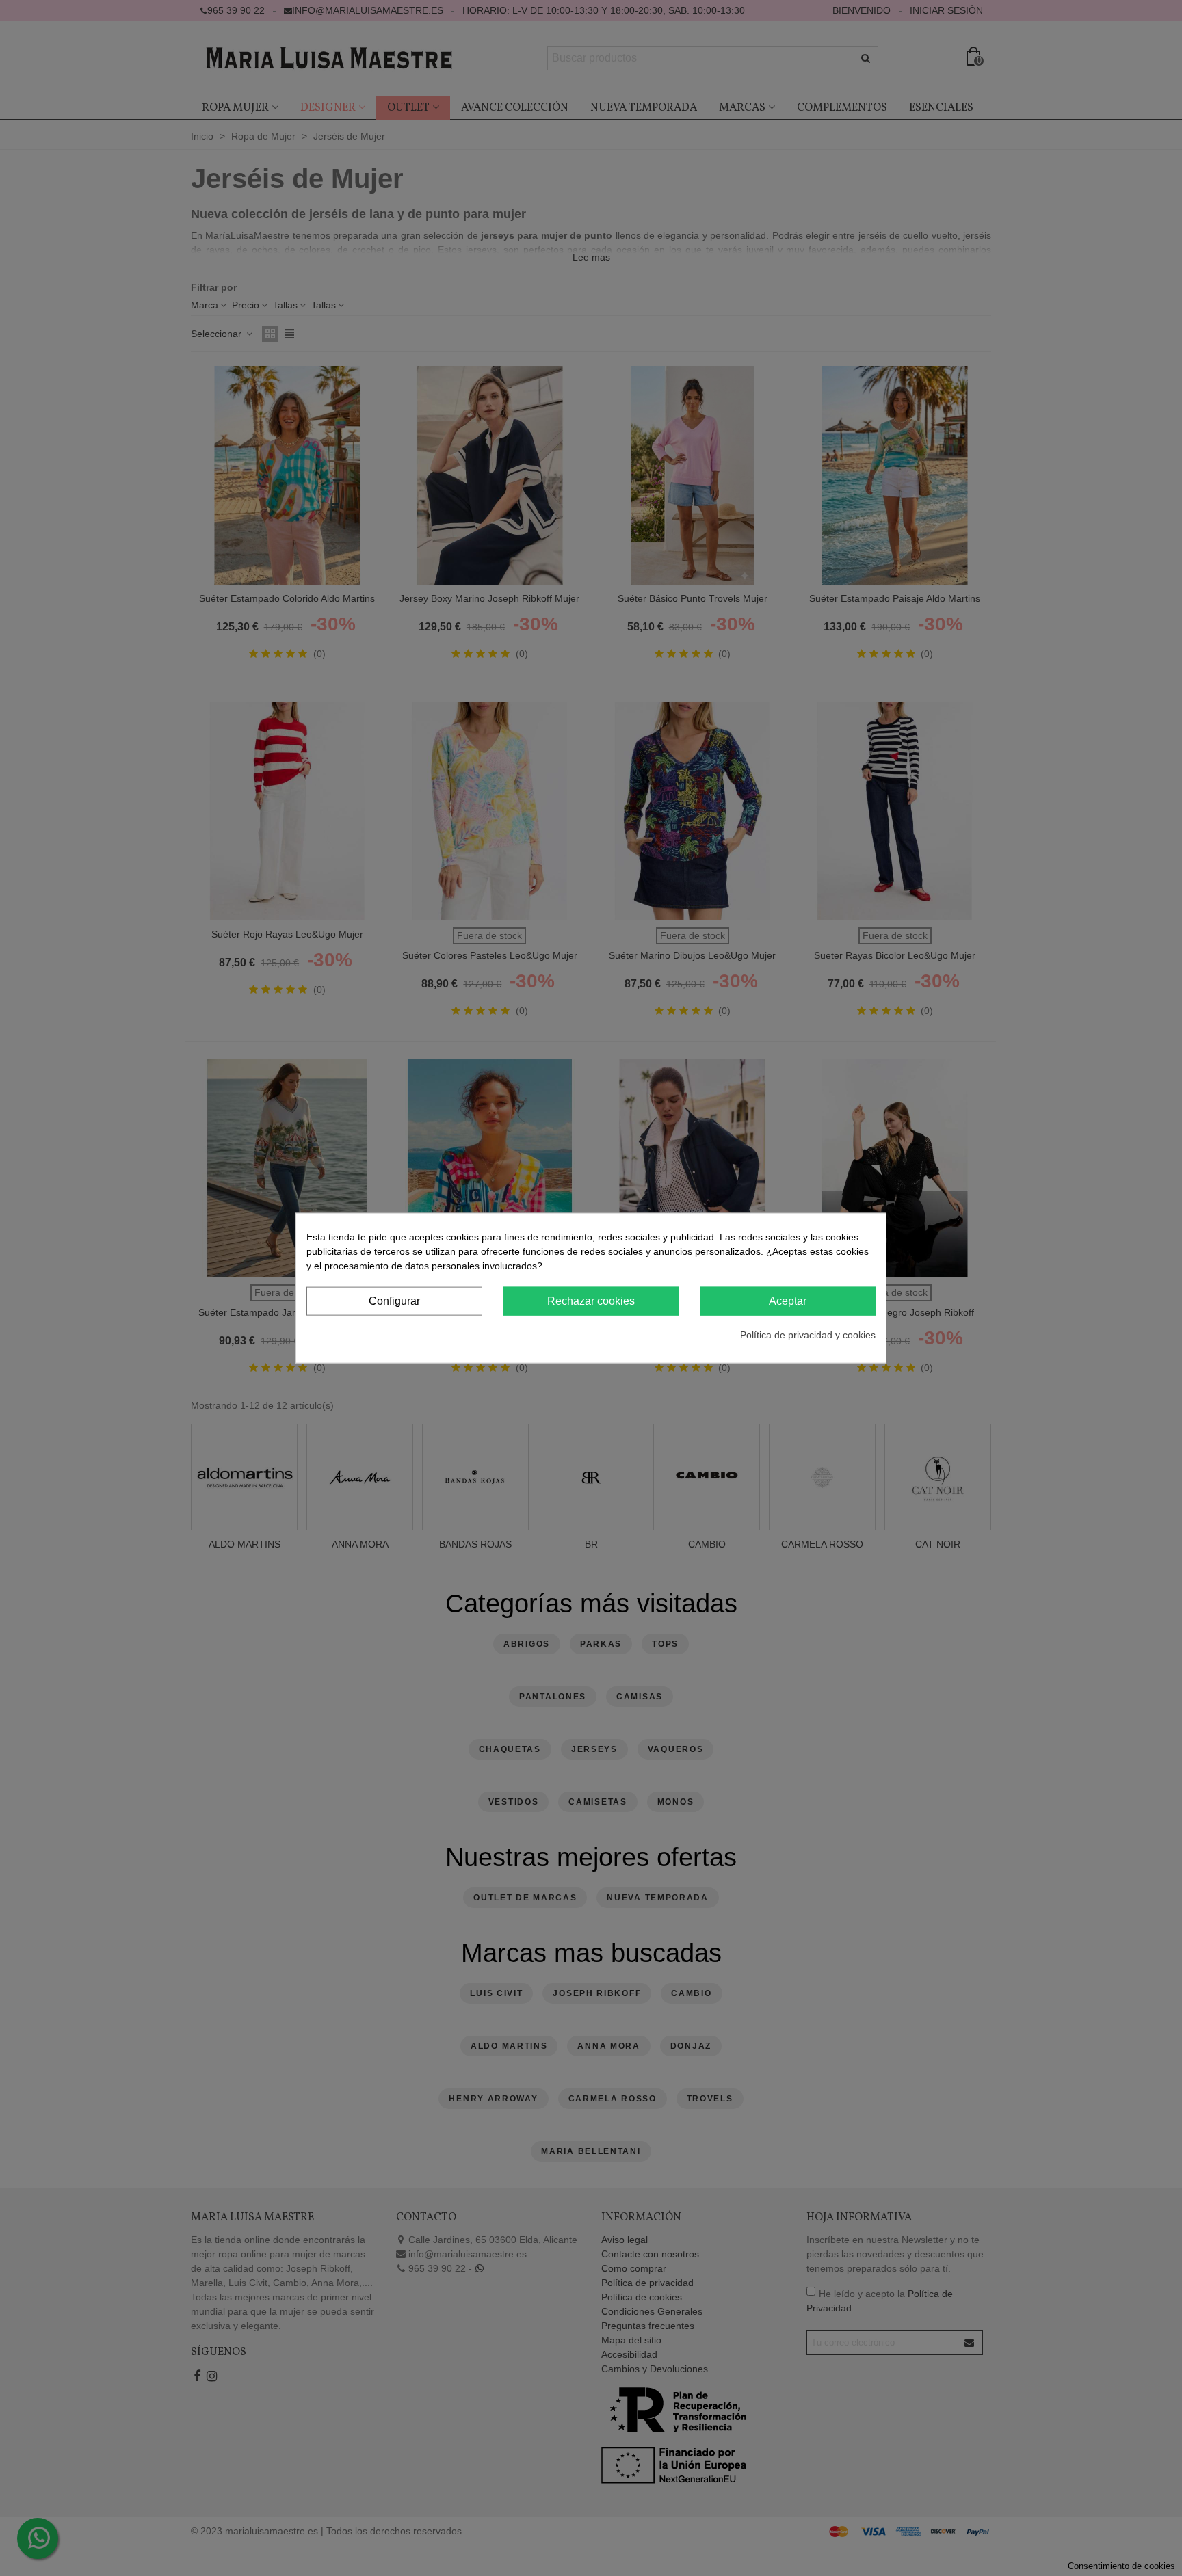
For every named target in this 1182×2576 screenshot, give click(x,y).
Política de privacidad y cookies (808, 1335)
